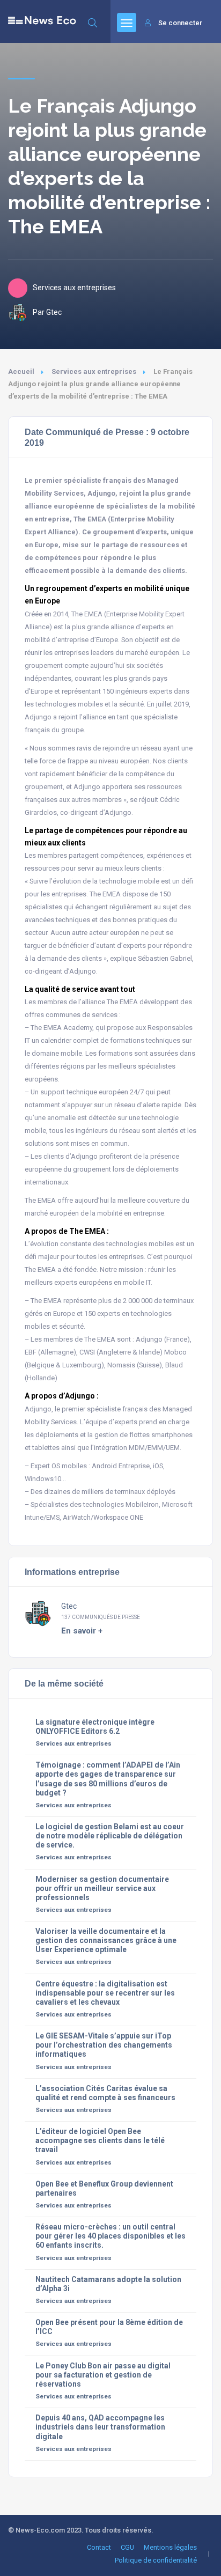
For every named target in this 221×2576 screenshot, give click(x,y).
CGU (127, 2547)
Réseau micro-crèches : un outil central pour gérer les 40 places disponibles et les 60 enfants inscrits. (110, 2236)
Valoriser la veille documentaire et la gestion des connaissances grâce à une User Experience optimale (106, 1940)
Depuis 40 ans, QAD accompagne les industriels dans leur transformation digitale (100, 2427)
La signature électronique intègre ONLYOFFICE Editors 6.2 (95, 1727)
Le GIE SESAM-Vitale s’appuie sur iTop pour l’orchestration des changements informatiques (104, 2045)
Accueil (21, 371)
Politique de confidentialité (156, 2560)
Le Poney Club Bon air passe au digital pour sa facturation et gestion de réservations (103, 2375)
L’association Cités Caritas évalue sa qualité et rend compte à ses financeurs (105, 2093)
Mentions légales (170, 2547)
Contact (99, 2547)
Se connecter (180, 23)
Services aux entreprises (94, 371)
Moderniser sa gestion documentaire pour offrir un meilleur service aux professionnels (102, 1888)
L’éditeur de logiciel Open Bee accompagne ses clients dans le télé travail (100, 2140)
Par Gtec (47, 312)
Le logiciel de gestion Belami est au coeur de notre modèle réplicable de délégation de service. (110, 1836)
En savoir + (82, 1631)
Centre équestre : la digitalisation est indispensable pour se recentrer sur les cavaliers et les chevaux (105, 1993)
